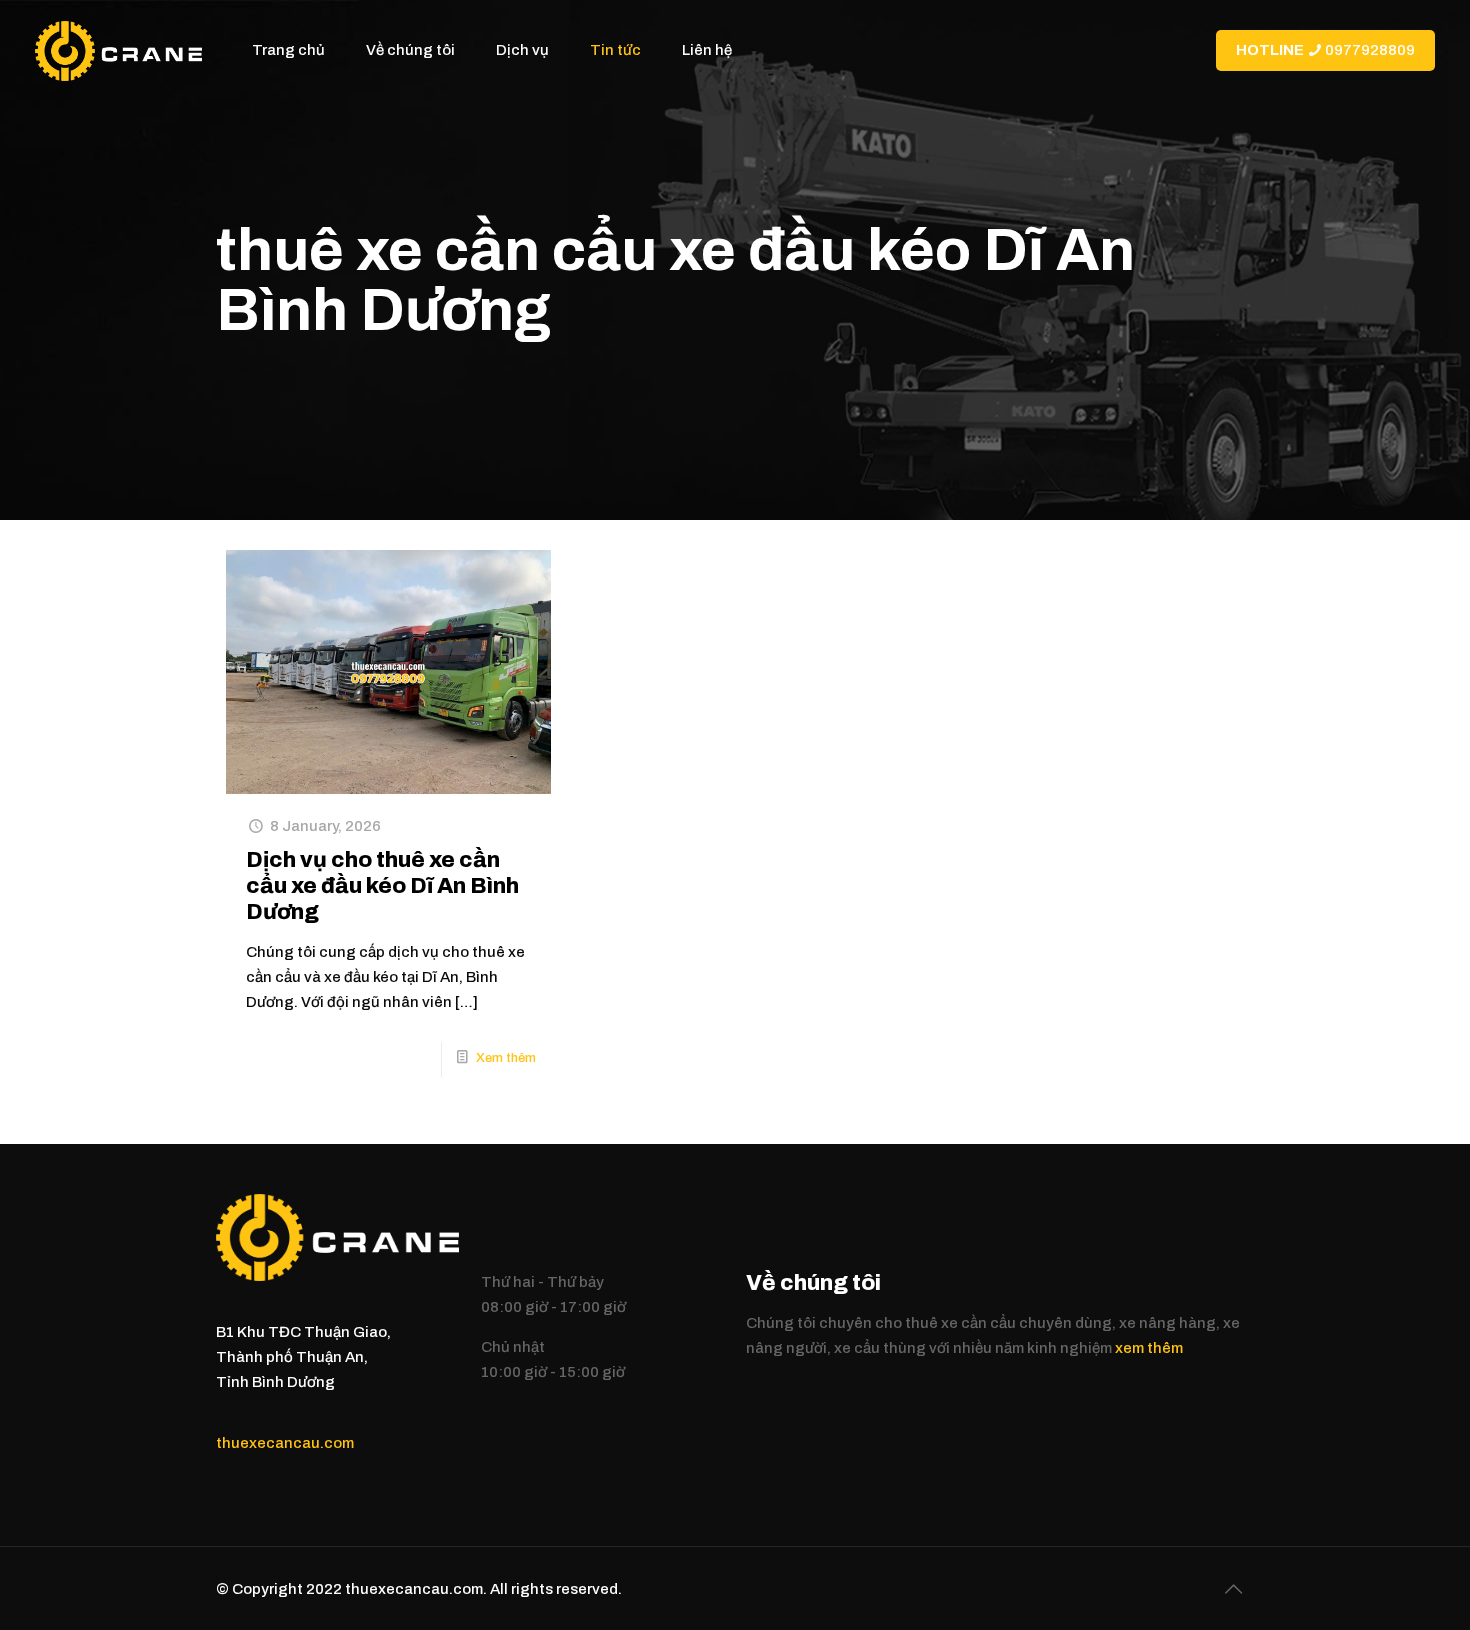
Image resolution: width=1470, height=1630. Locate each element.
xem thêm (1149, 1348)
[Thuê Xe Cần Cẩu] (118, 50)
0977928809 (1325, 50)
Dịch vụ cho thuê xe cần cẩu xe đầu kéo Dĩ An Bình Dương (382, 886)
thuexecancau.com (285, 1443)
